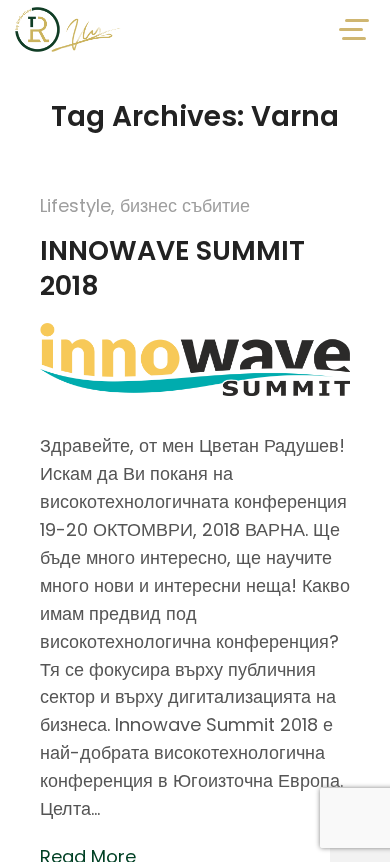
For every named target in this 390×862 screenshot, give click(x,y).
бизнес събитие (185, 205)
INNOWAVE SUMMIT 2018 (172, 268)
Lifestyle (75, 205)
